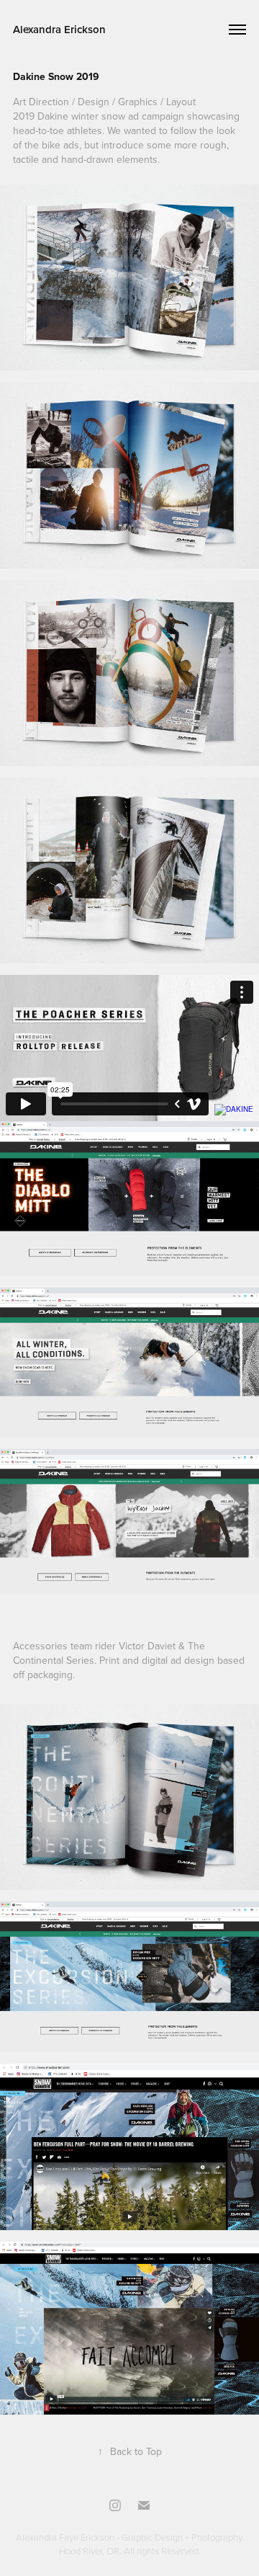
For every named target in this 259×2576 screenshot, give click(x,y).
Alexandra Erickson (59, 29)
